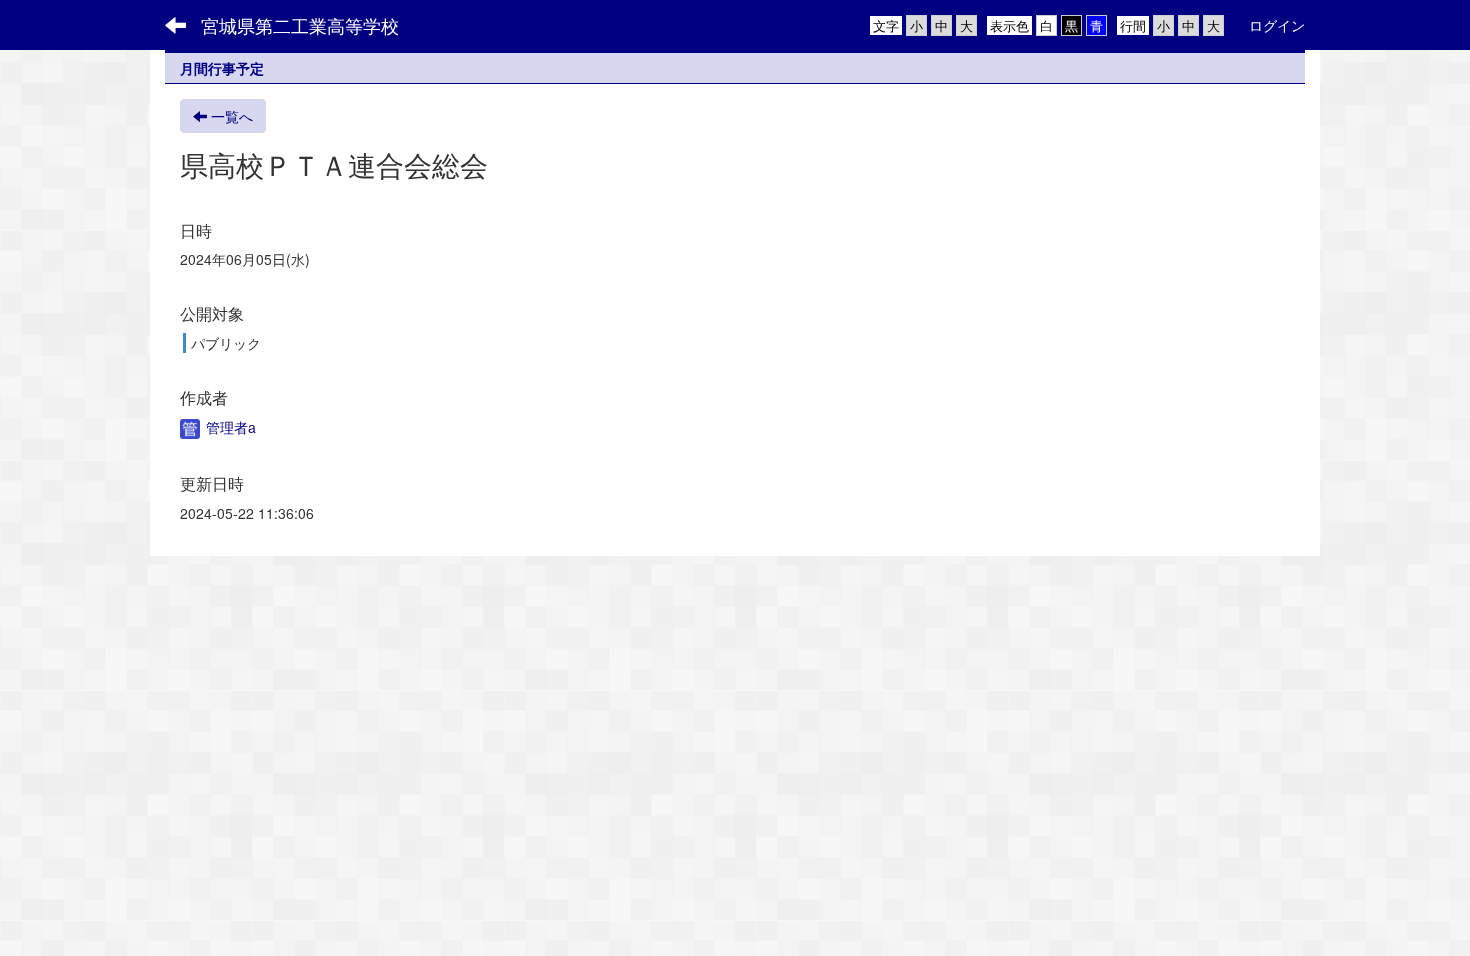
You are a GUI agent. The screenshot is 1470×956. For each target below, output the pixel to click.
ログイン (1277, 25)
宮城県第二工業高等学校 (300, 25)
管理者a (229, 427)
